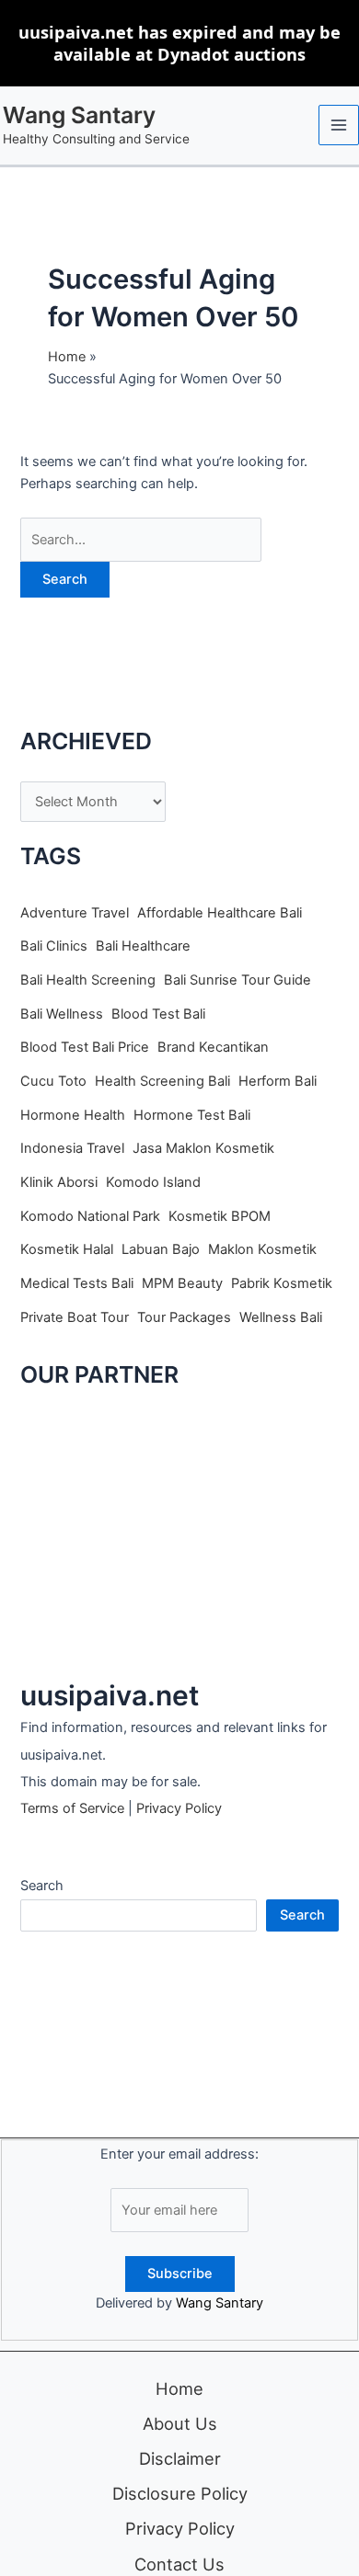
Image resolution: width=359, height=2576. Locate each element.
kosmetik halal (67, 1249)
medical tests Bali (77, 1283)
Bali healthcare (143, 946)
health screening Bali (162, 1081)
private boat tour (75, 1317)
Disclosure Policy (180, 2493)
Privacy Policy (179, 1808)
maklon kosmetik (262, 1249)
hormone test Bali (192, 1115)
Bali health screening (88, 980)
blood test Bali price (85, 1047)
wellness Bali (281, 1317)
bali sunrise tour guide (237, 980)
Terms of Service (72, 1808)
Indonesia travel (72, 1148)
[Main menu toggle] (339, 125)
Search (42, 1886)
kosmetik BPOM (220, 1216)
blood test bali (158, 1014)
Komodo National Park (90, 1216)
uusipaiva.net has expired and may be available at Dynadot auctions (179, 43)
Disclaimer (180, 2458)
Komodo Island (153, 1182)
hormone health (73, 1115)
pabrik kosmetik (282, 1283)
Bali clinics (54, 946)
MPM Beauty (182, 1283)
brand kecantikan (213, 1047)
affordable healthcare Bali (220, 913)
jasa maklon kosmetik (203, 1148)
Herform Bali (278, 1081)
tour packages (184, 1317)
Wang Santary (79, 115)
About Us (180, 2423)
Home (179, 2388)
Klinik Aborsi (59, 1182)
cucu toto (53, 1081)
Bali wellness (62, 1014)
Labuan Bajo (161, 1249)
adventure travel (75, 913)
